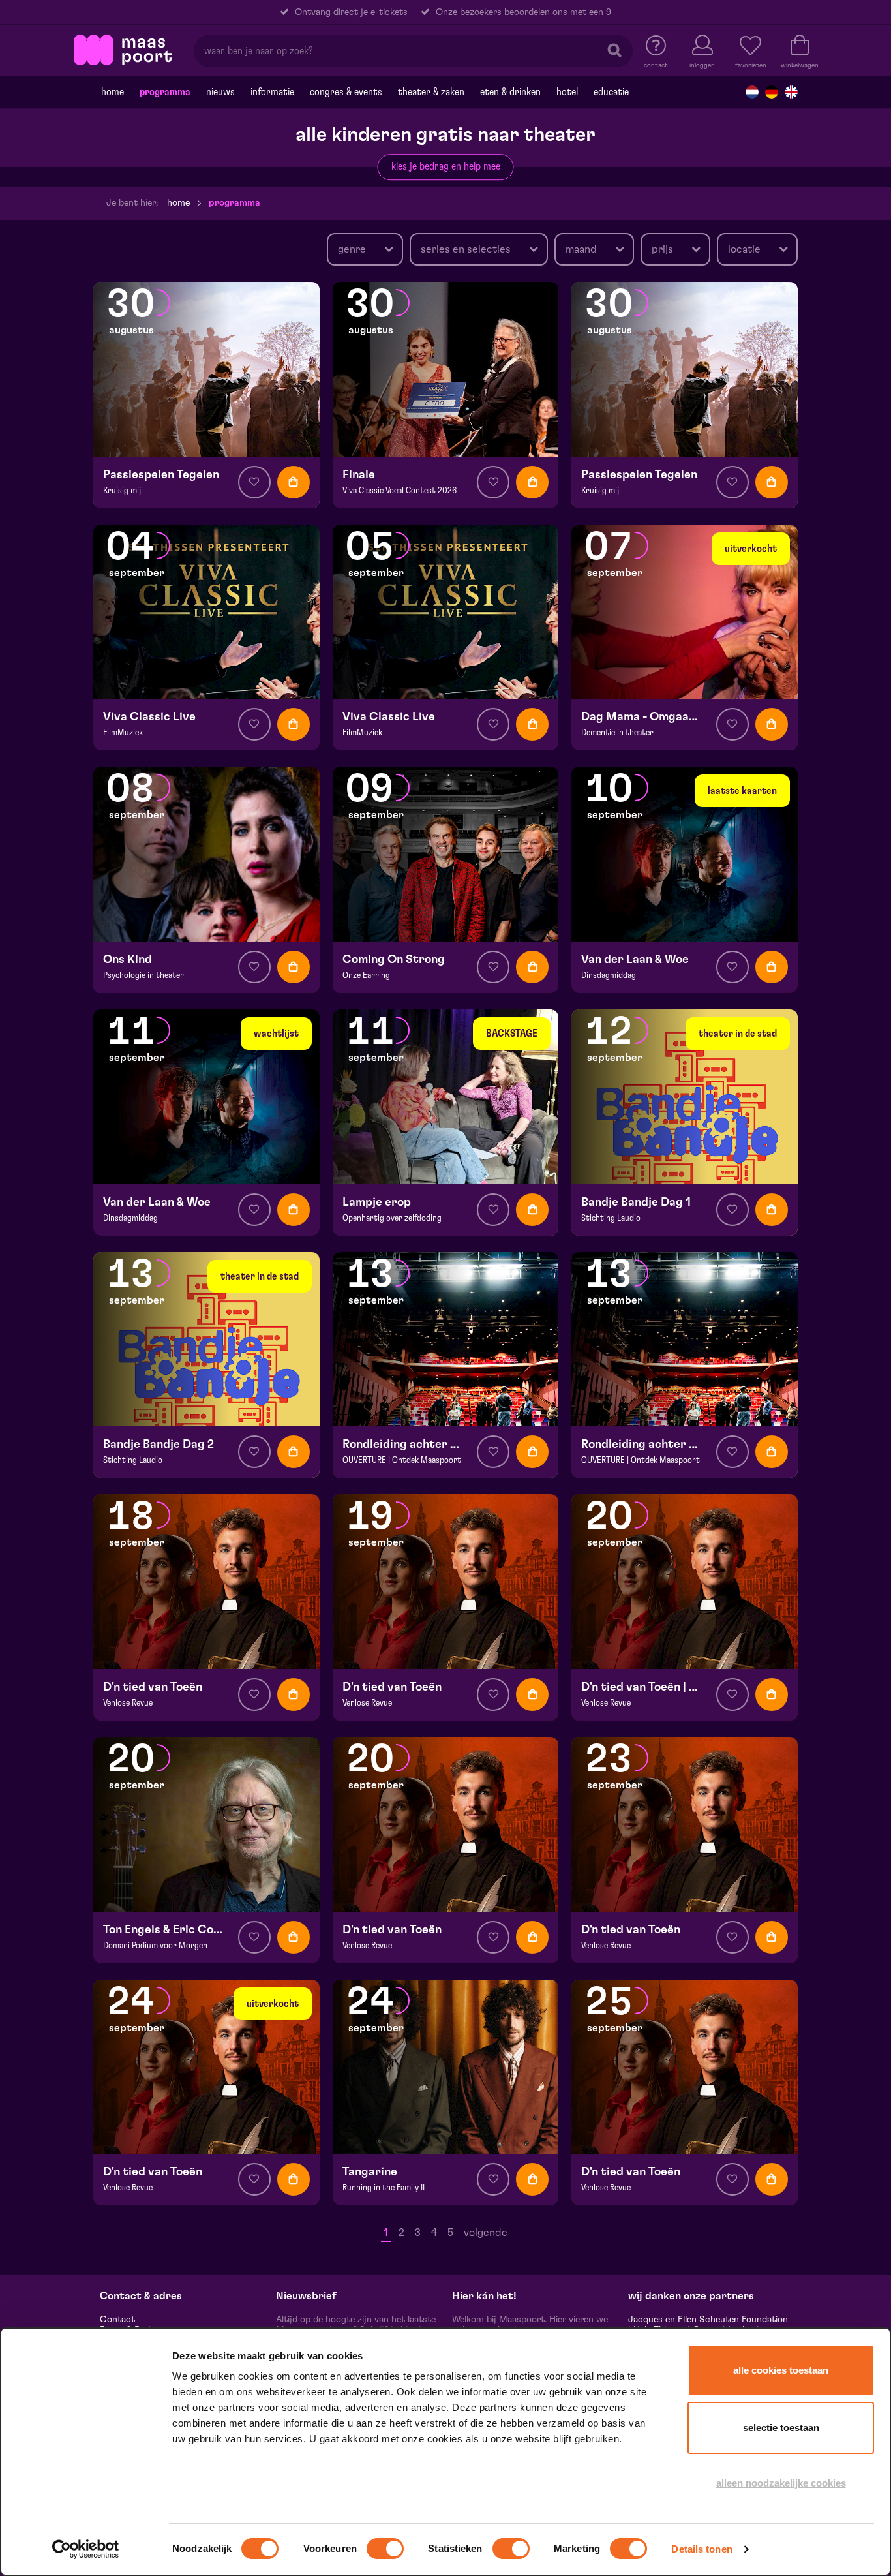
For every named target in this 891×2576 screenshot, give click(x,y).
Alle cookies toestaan (781, 2370)
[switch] (385, 2549)
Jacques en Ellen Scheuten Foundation (708, 2320)
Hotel (567, 92)
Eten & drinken (510, 92)
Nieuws (220, 92)
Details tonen (702, 2549)
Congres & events (346, 92)
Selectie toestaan (781, 2428)
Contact (117, 2320)
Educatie (611, 92)
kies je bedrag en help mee (446, 166)
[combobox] (365, 249)
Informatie (272, 92)
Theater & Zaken (431, 92)
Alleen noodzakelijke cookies (781, 2483)
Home (113, 92)
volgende (486, 2233)
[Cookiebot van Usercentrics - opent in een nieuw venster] (86, 2549)
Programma (165, 92)
